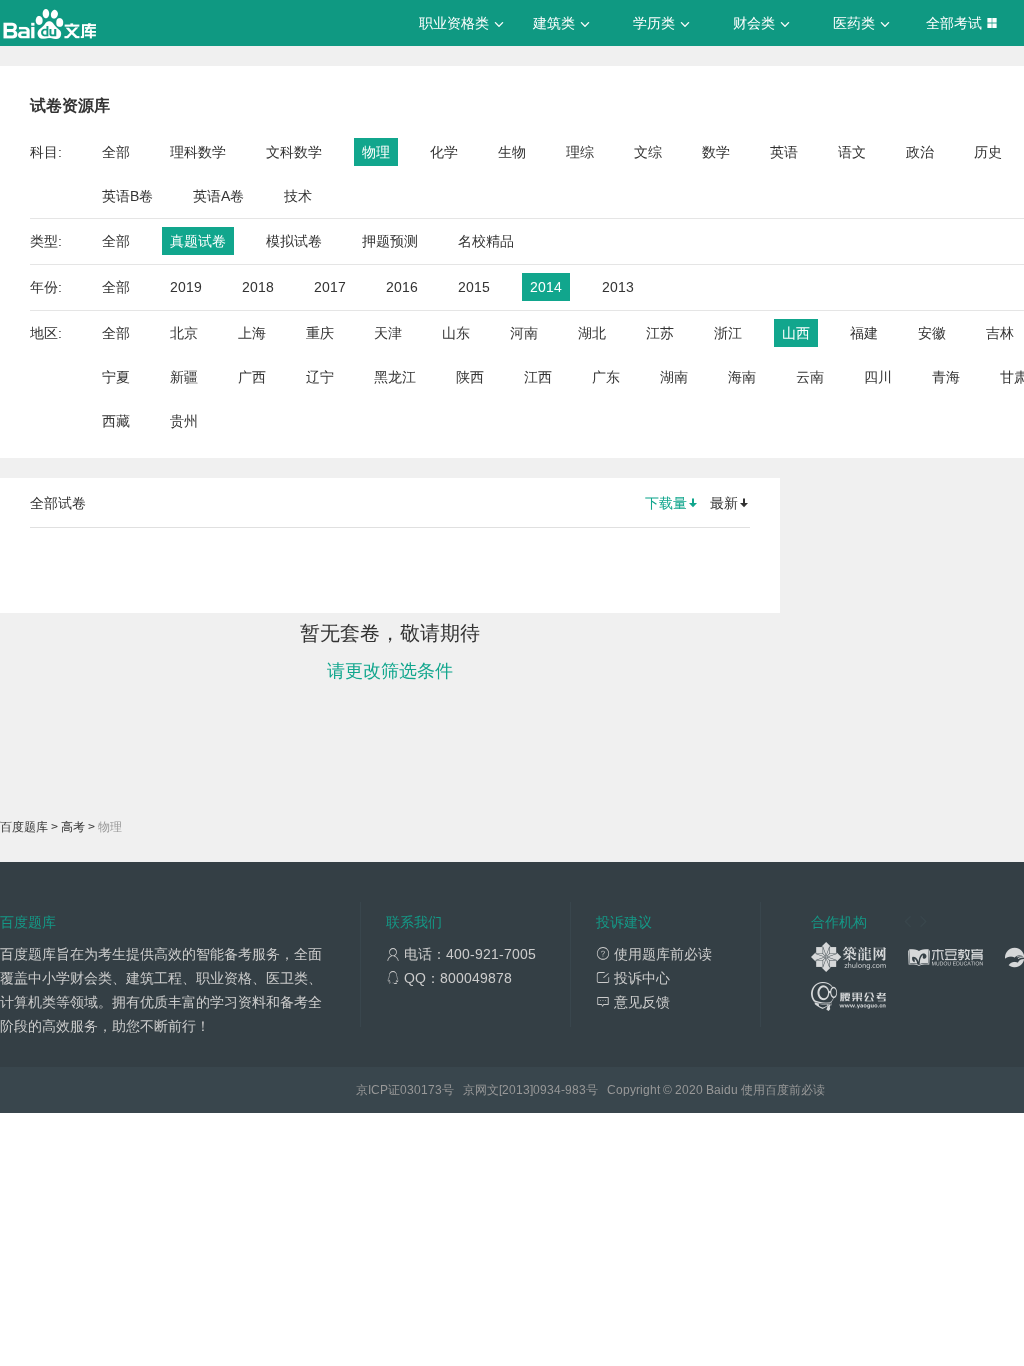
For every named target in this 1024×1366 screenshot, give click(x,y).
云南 (810, 377)
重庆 (320, 333)
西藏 (116, 421)
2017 (330, 287)
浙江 (728, 333)
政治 (920, 152)
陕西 (470, 377)
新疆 (184, 377)
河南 (524, 333)
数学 (716, 152)
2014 (546, 287)
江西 (538, 377)
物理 (376, 152)
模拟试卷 (294, 241)
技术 (298, 196)
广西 (252, 377)
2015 (474, 287)
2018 (258, 287)
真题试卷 (198, 241)
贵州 (184, 421)
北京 (184, 333)
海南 (742, 377)
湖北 (592, 333)
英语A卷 (218, 196)
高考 (73, 827)
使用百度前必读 (783, 1090)
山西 (796, 333)
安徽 (932, 333)
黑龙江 (395, 377)
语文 (852, 152)
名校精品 (486, 241)
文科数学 (294, 152)
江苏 (660, 333)
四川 (878, 377)
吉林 (1000, 333)
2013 (618, 287)
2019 (186, 287)
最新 (724, 503)
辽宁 (320, 377)
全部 (116, 152)
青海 (946, 377)
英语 (784, 152)
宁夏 (116, 377)
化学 (444, 152)
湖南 (674, 377)
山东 (456, 333)
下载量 (666, 503)
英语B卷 (127, 196)
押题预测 (390, 241)
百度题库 (24, 827)
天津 (388, 333)
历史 (988, 152)
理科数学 (198, 152)
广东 (606, 377)
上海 (252, 333)
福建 (864, 333)
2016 (402, 287)
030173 (421, 1090)
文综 (648, 152)
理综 (580, 152)
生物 (512, 152)
